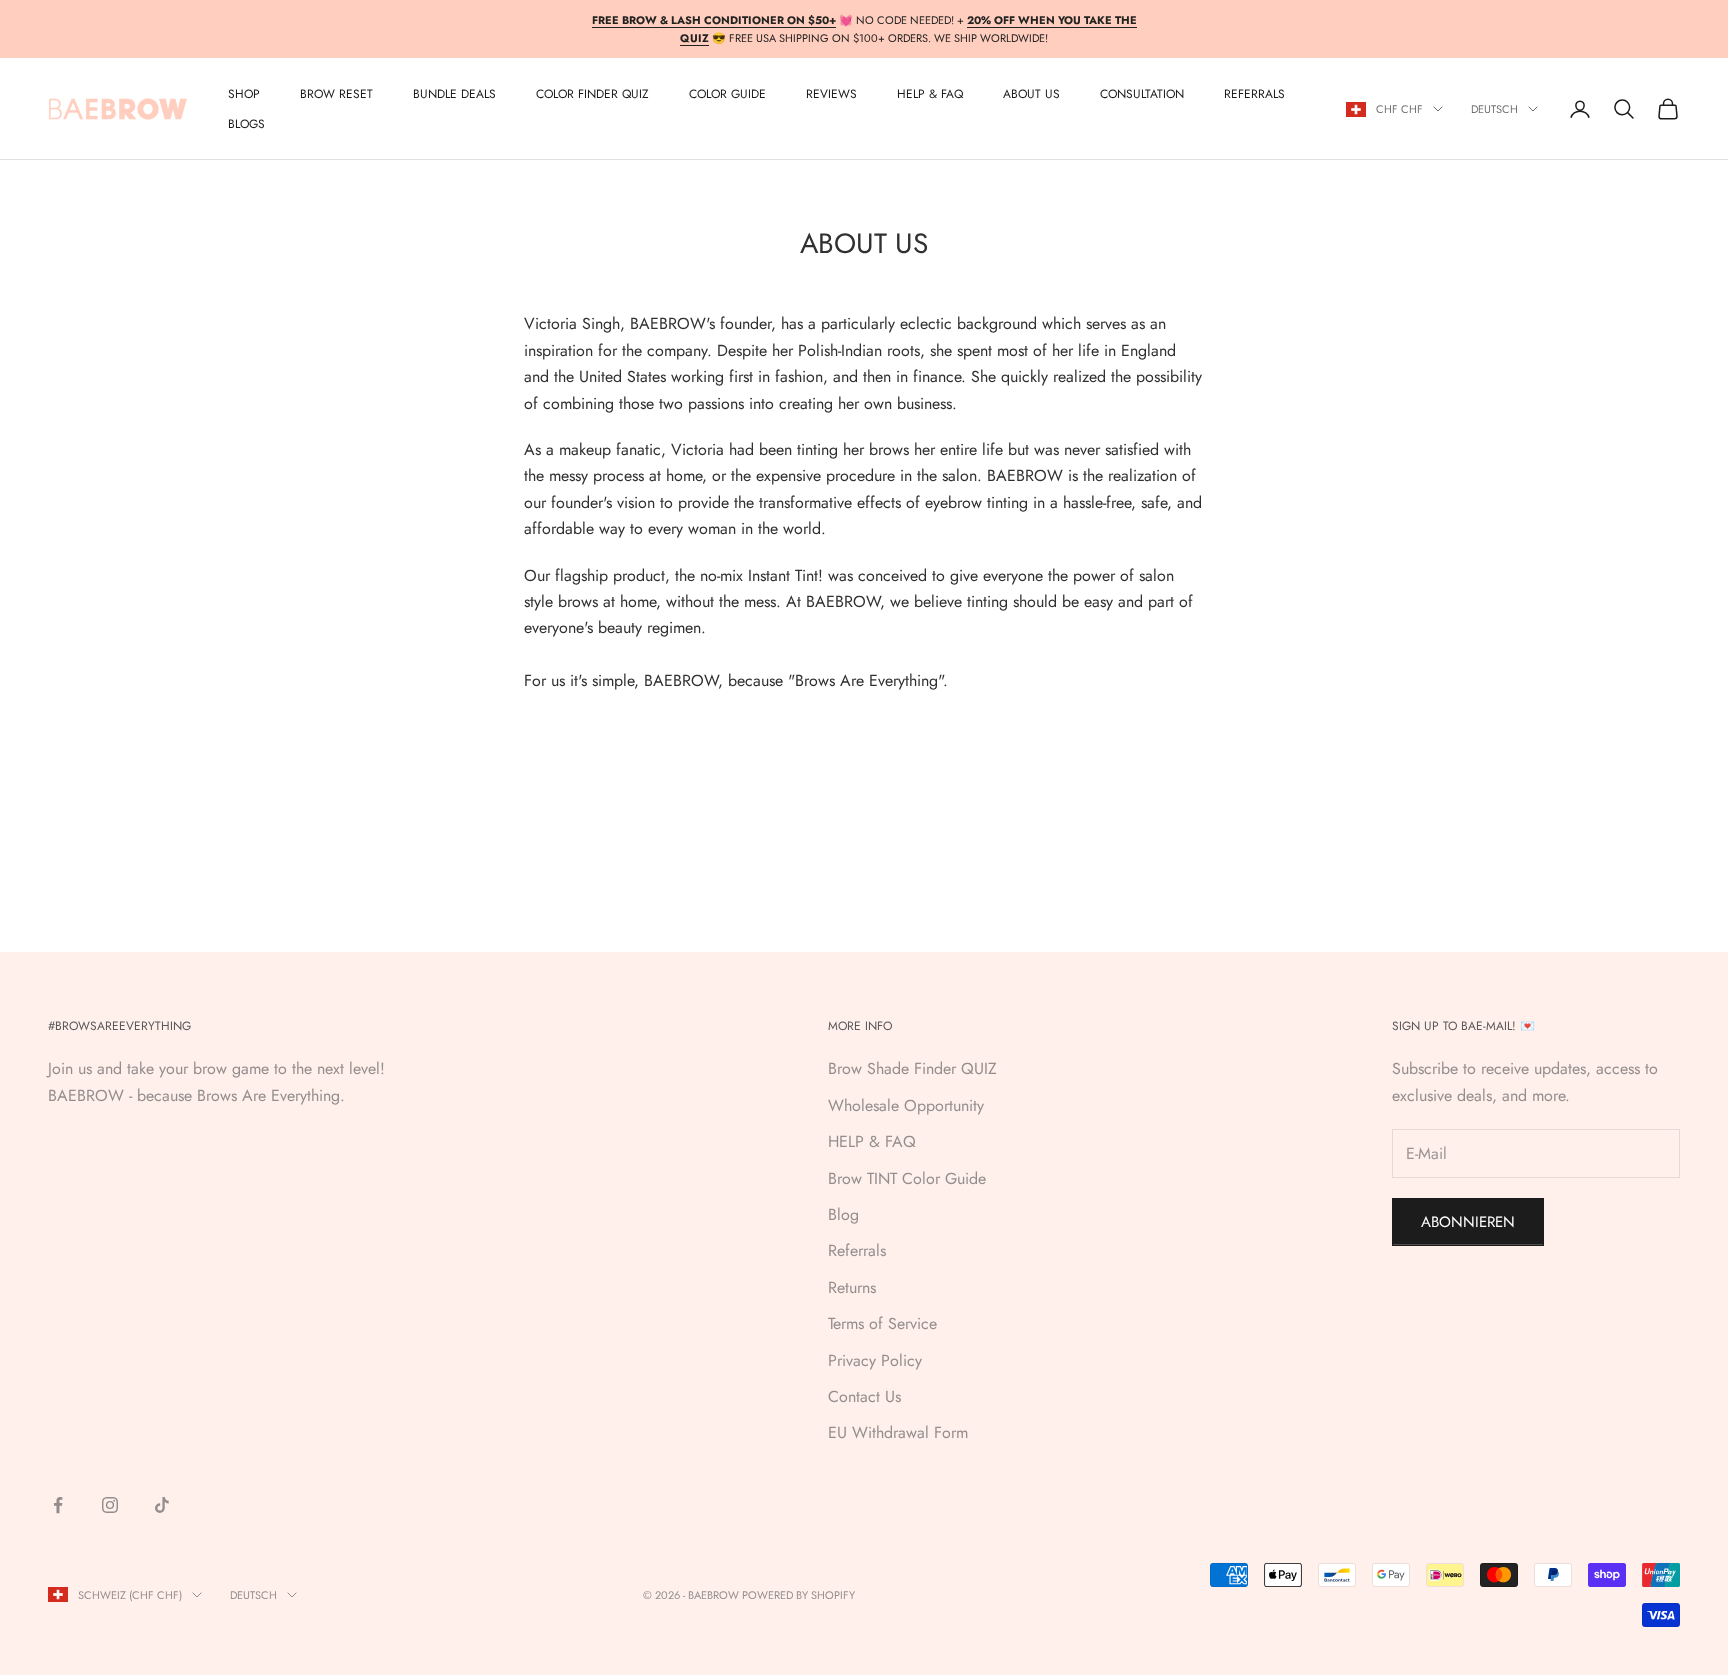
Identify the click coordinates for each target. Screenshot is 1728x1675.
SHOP (244, 94)
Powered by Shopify (798, 1595)
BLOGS (246, 124)
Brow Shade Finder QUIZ (912, 1068)
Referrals (857, 1250)
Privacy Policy (875, 1360)
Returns (852, 1287)
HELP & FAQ (872, 1141)
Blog (843, 1214)
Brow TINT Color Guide (907, 1178)
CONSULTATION (1142, 94)
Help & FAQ (930, 94)
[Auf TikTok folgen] (162, 1505)
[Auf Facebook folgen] (58, 1505)
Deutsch (1494, 109)
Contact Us (864, 1396)
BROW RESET (336, 94)
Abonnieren (1468, 1222)
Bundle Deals (454, 94)
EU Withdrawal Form (898, 1432)
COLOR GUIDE (727, 94)
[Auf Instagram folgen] (110, 1505)
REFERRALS (1254, 94)
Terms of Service (882, 1323)
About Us (1031, 94)
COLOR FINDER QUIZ (592, 94)
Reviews (831, 94)
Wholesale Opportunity (906, 1105)
